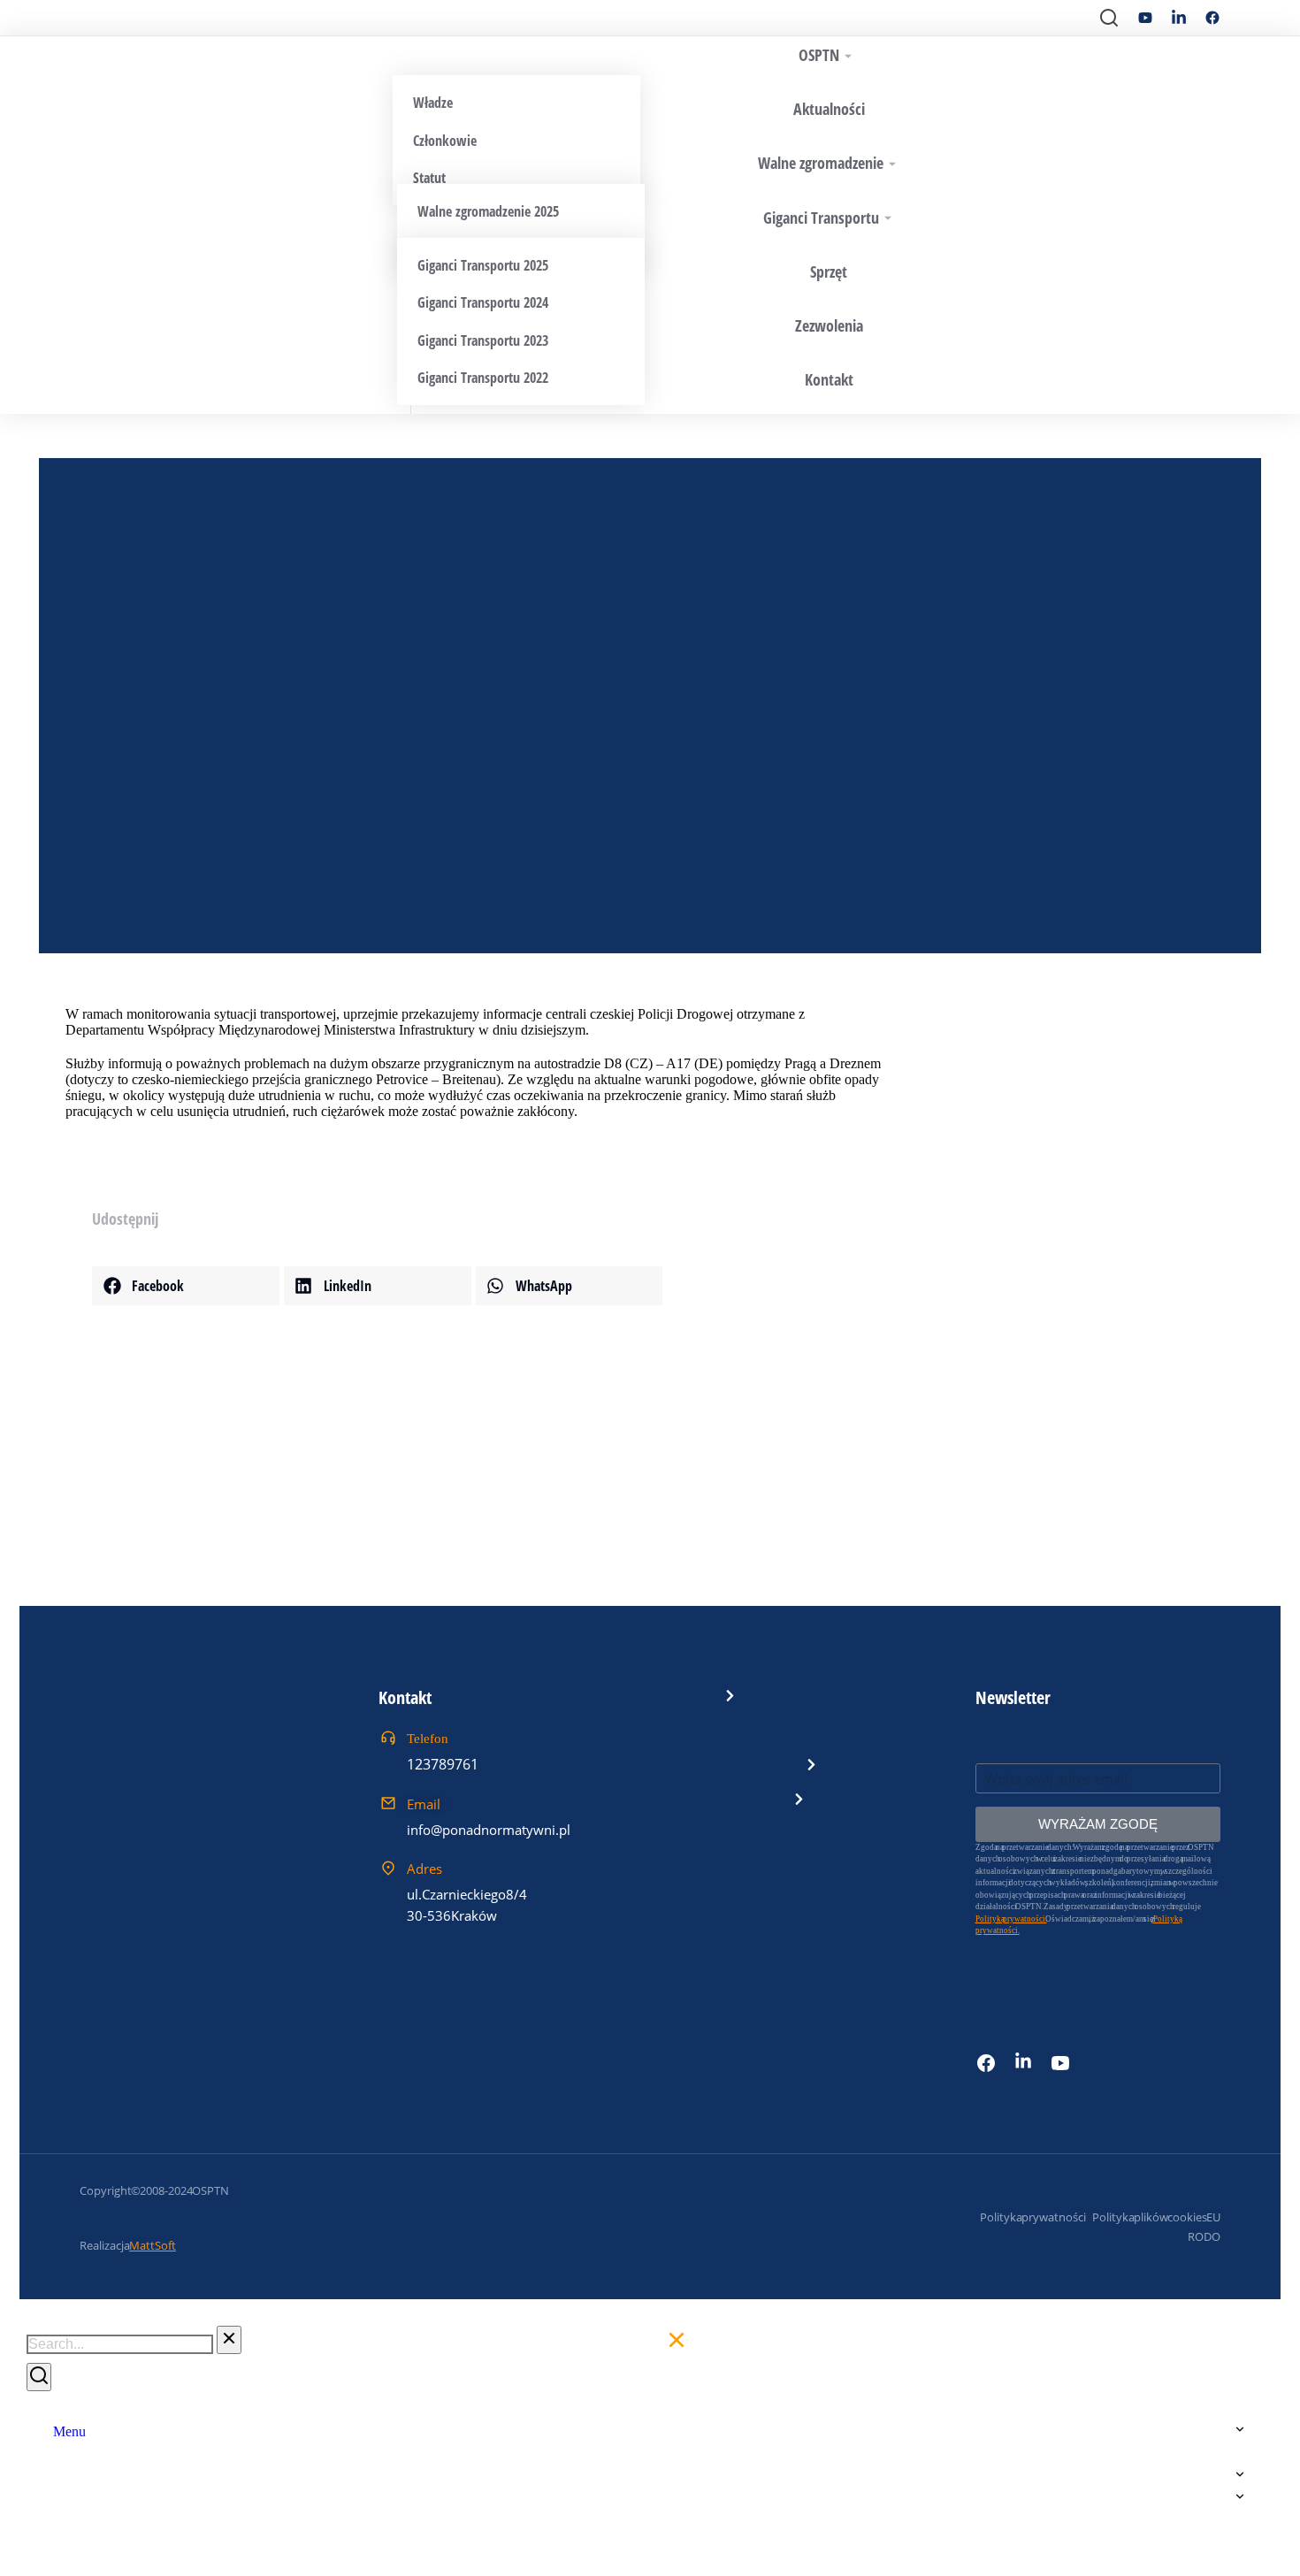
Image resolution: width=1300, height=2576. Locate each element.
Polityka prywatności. (1011, 1919)
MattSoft (153, 2245)
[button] (186, 1286)
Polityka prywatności (1033, 2217)
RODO (1204, 2236)
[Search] (39, 2377)
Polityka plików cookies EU (1156, 2217)
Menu (69, 2431)
